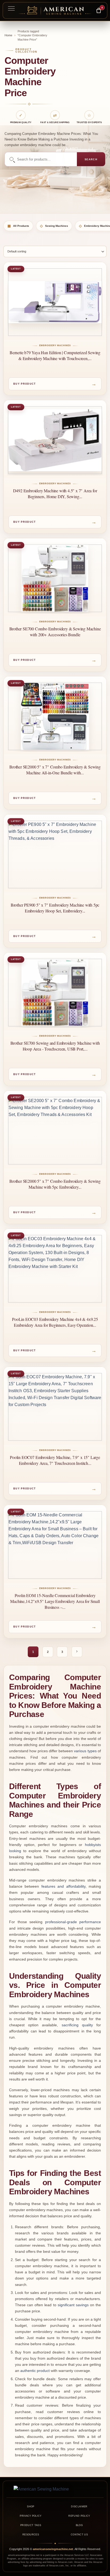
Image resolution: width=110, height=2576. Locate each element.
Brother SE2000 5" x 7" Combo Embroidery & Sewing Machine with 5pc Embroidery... (55, 1184)
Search (91, 159)
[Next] (77, 1652)
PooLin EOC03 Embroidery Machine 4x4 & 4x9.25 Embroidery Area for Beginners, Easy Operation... (55, 1322)
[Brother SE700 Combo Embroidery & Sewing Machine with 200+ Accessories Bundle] (55, 578)
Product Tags (31, 2525)
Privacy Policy (31, 2516)
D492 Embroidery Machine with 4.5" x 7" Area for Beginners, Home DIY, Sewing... (55, 493)
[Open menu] (11, 8)
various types (85, 1751)
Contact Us (79, 2535)
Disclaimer (79, 2507)
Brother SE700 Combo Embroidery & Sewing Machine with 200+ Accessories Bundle (55, 632)
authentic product (35, 2371)
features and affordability (63, 1886)
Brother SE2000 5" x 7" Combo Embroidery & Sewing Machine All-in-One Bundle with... (55, 770)
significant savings (73, 2305)
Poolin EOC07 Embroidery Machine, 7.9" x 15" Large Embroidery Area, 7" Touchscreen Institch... (55, 1460)
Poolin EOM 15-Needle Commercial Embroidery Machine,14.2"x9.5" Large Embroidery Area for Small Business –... (55, 1601)
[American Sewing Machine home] (55, 2489)
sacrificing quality (77, 2025)
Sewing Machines (54, 226)
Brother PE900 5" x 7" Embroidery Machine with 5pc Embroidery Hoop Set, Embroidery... (55, 908)
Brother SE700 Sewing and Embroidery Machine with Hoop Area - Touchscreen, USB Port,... (55, 1046)
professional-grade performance (73, 1922)
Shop (31, 2507)
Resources (31, 2535)
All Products (18, 226)
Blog (79, 2525)
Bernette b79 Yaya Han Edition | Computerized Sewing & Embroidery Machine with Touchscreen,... (55, 355)
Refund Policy (79, 2516)
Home (8, 35)
